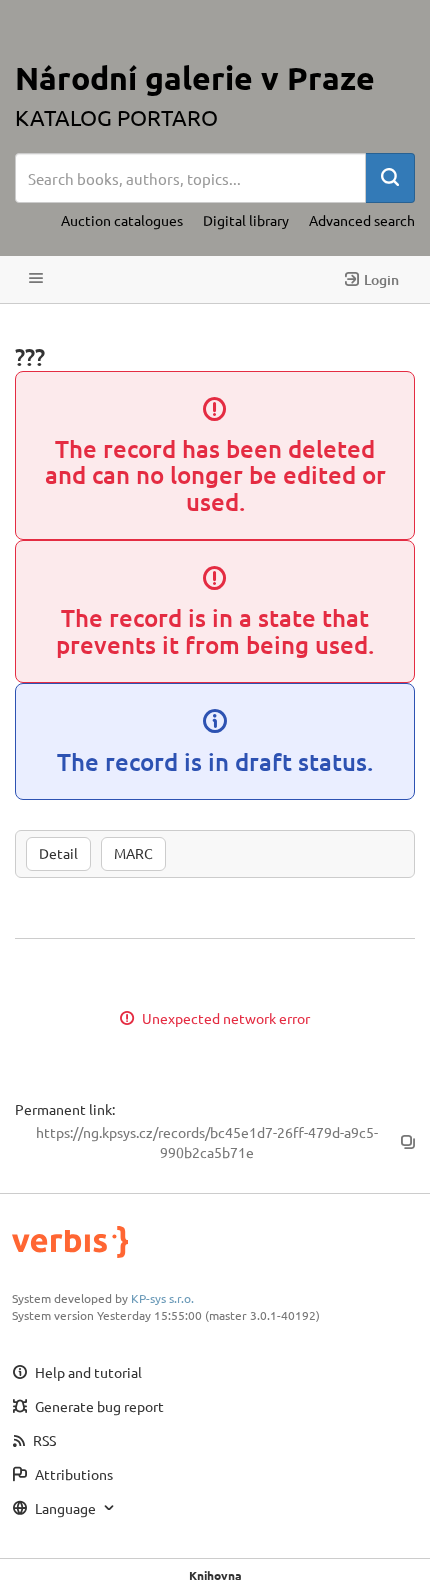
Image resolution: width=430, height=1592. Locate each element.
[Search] (390, 178)
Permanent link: (65, 1109)
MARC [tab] (133, 853)
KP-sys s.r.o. (162, 1298)
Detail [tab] (58, 853)
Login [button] (381, 279)
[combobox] (190, 178)
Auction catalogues (122, 220)
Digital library (246, 220)
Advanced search (362, 220)
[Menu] (36, 279)
